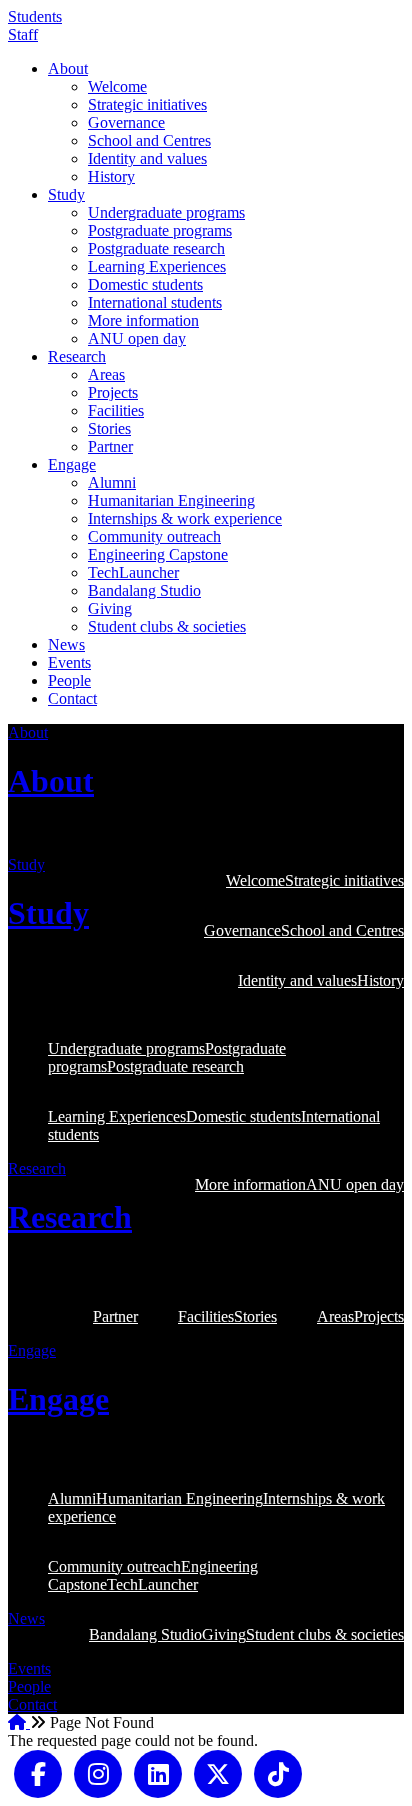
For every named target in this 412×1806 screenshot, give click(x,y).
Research (77, 356)
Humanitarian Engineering (171, 500)
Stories (109, 428)
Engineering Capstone (158, 554)
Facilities (116, 410)
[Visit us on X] (218, 1771)
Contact (72, 698)
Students (35, 16)
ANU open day (137, 338)
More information (143, 320)
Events (69, 662)
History (111, 176)
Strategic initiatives (147, 104)
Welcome (117, 86)
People (69, 680)
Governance (126, 122)
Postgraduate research (156, 248)
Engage (72, 464)
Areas (106, 374)
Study (66, 194)
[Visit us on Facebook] (38, 1771)
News (66, 644)
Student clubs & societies (167, 626)
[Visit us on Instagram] (98, 1771)
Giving (110, 608)
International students (155, 302)
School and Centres (149, 140)
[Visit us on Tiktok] (278, 1771)
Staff (23, 34)
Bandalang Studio (144, 590)
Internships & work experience (185, 518)
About (68, 68)
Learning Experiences (157, 266)
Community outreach (154, 536)
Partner (110, 446)
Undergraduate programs (166, 212)
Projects (113, 392)
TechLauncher (133, 572)
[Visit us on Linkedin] (158, 1771)
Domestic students (145, 284)
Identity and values (147, 158)
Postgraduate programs (160, 230)
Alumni (112, 482)
